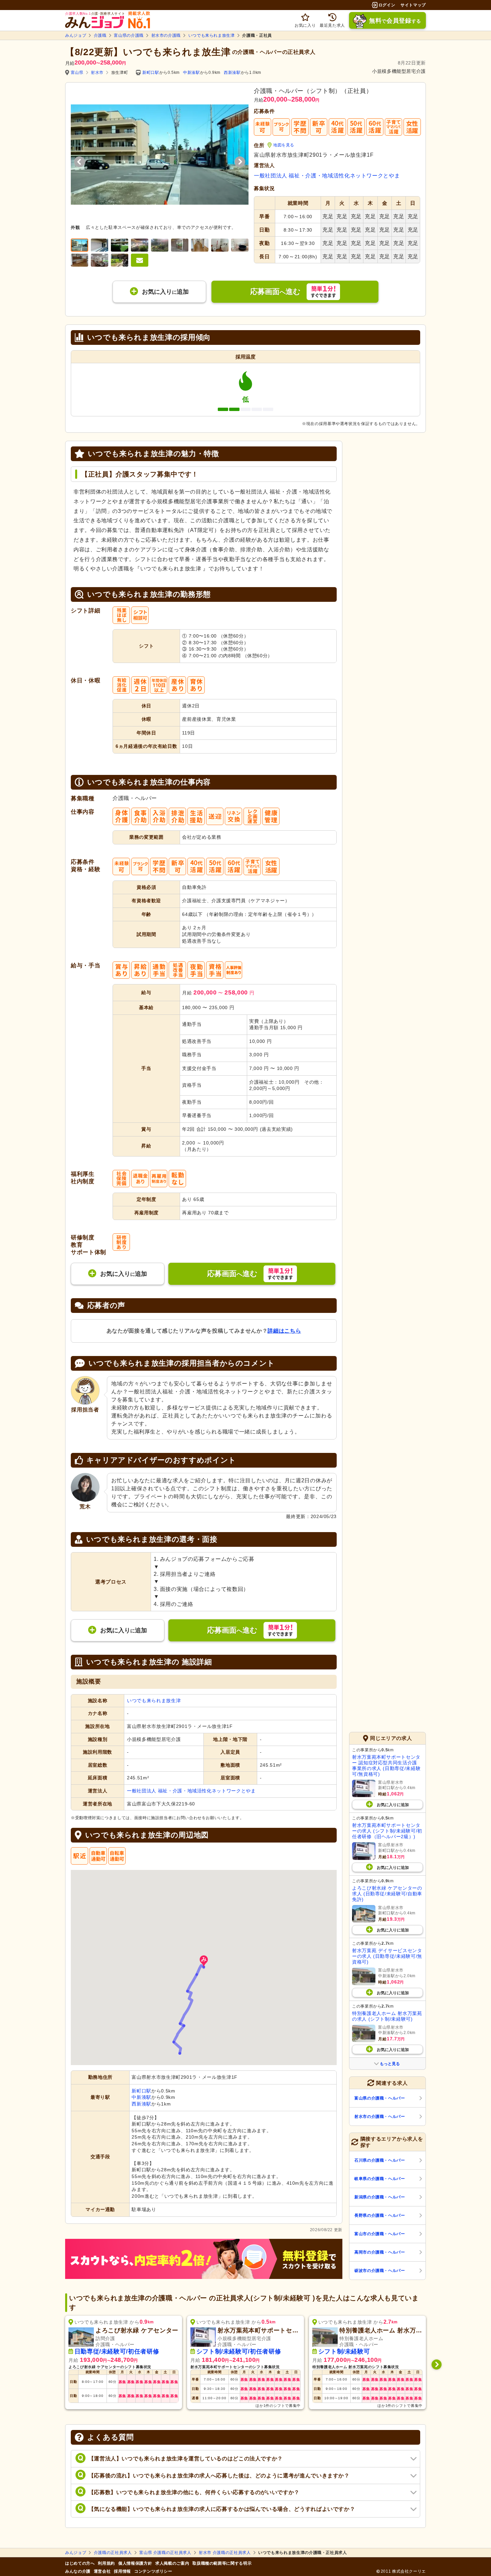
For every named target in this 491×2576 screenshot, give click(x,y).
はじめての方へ (80, 2563)
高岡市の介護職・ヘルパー (380, 2252)
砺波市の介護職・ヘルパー (380, 2271)
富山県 (77, 73)
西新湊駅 (232, 73)
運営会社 (102, 2571)
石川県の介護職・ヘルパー (380, 2160)
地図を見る (284, 145)
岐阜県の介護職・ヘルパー (380, 2179)
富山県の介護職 (129, 35)
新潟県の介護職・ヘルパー (380, 2197)
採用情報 (122, 2571)
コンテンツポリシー (153, 2571)
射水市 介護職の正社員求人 (225, 2553)
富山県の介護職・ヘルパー (380, 2098)
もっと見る (390, 2064)
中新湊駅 (192, 73)
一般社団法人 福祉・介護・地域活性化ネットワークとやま (327, 176)
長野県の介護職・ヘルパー (380, 2215)
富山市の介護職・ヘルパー (380, 2234)
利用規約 (106, 2563)
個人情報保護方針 (135, 2563)
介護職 (100, 35)
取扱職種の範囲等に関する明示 (222, 2563)
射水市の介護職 (166, 35)
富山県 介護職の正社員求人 (165, 2553)
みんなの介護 (78, 2571)
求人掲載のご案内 (172, 2563)
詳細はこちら (284, 1331)
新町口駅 (151, 73)
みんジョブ (76, 35)
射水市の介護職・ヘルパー (380, 2117)
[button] (204, 1961)
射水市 (97, 73)
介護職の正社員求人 (113, 2553)
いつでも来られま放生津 (212, 35)
